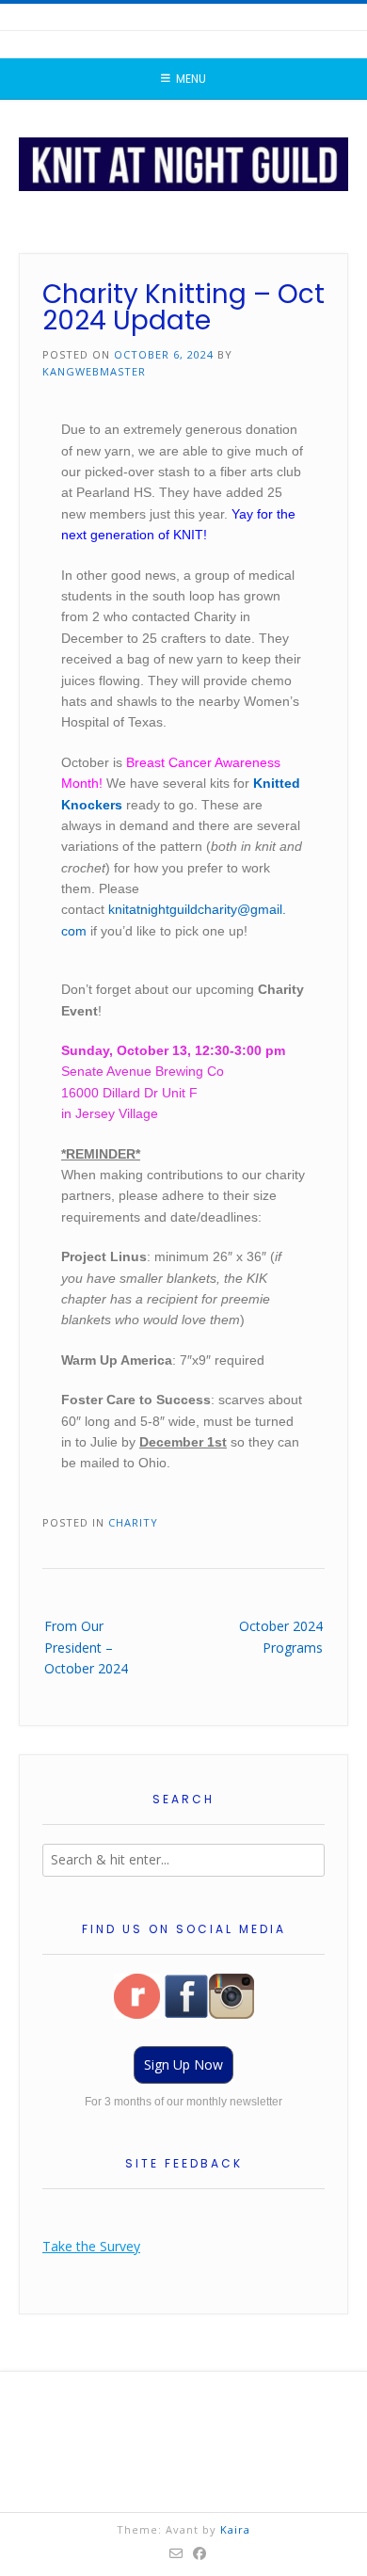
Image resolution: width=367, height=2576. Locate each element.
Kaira (235, 2529)
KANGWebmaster (94, 371)
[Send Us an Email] (176, 2553)
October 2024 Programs (281, 1636)
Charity (133, 1522)
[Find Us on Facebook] (200, 2553)
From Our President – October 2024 (86, 1647)
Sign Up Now (183, 2064)
